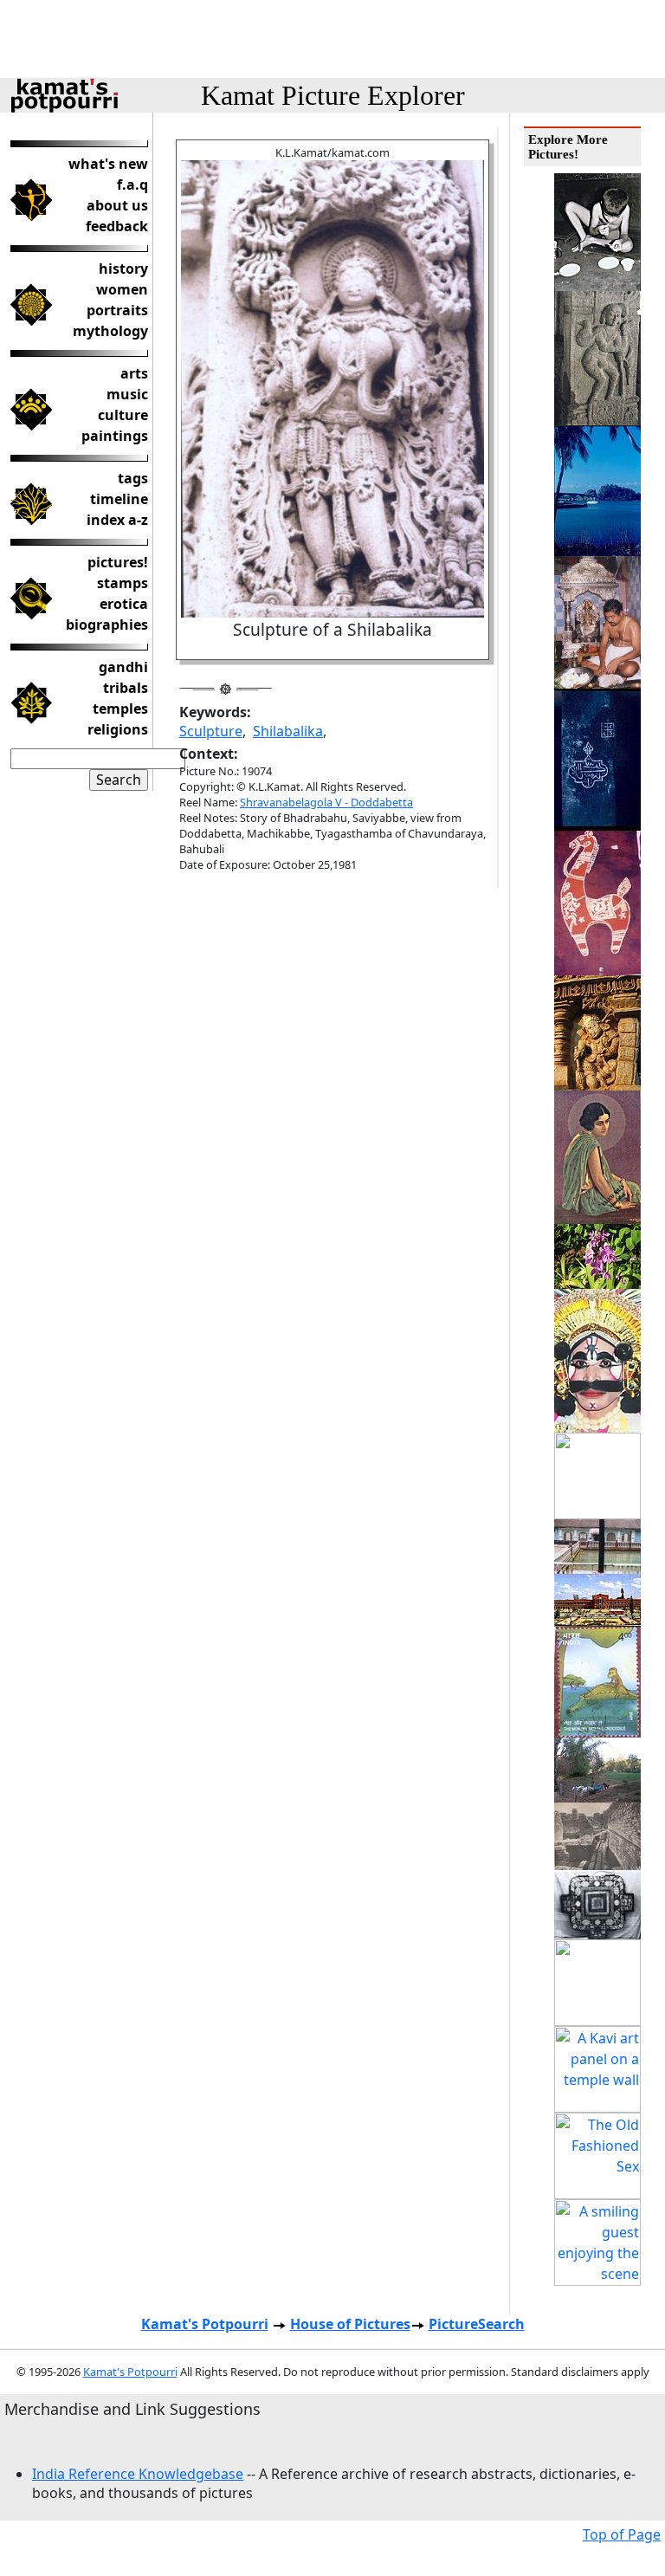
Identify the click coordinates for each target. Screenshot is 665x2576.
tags (133, 478)
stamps (123, 583)
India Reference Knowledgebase (138, 2474)
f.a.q (132, 184)
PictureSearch (477, 2324)
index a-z (117, 520)
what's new (108, 164)
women (122, 289)
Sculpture (211, 731)
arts (134, 373)
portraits (117, 310)
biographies (107, 625)
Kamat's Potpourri (205, 2324)
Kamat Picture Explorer (333, 95)
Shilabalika (288, 731)
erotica (124, 604)
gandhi (123, 667)
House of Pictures (350, 2324)
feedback (117, 226)
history (123, 269)
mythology (110, 331)
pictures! (118, 562)
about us (117, 205)
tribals (126, 688)
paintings (115, 436)
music (127, 394)
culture (123, 415)
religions (118, 729)
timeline (119, 499)
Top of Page (622, 2534)
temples (120, 709)
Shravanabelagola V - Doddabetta (326, 802)
